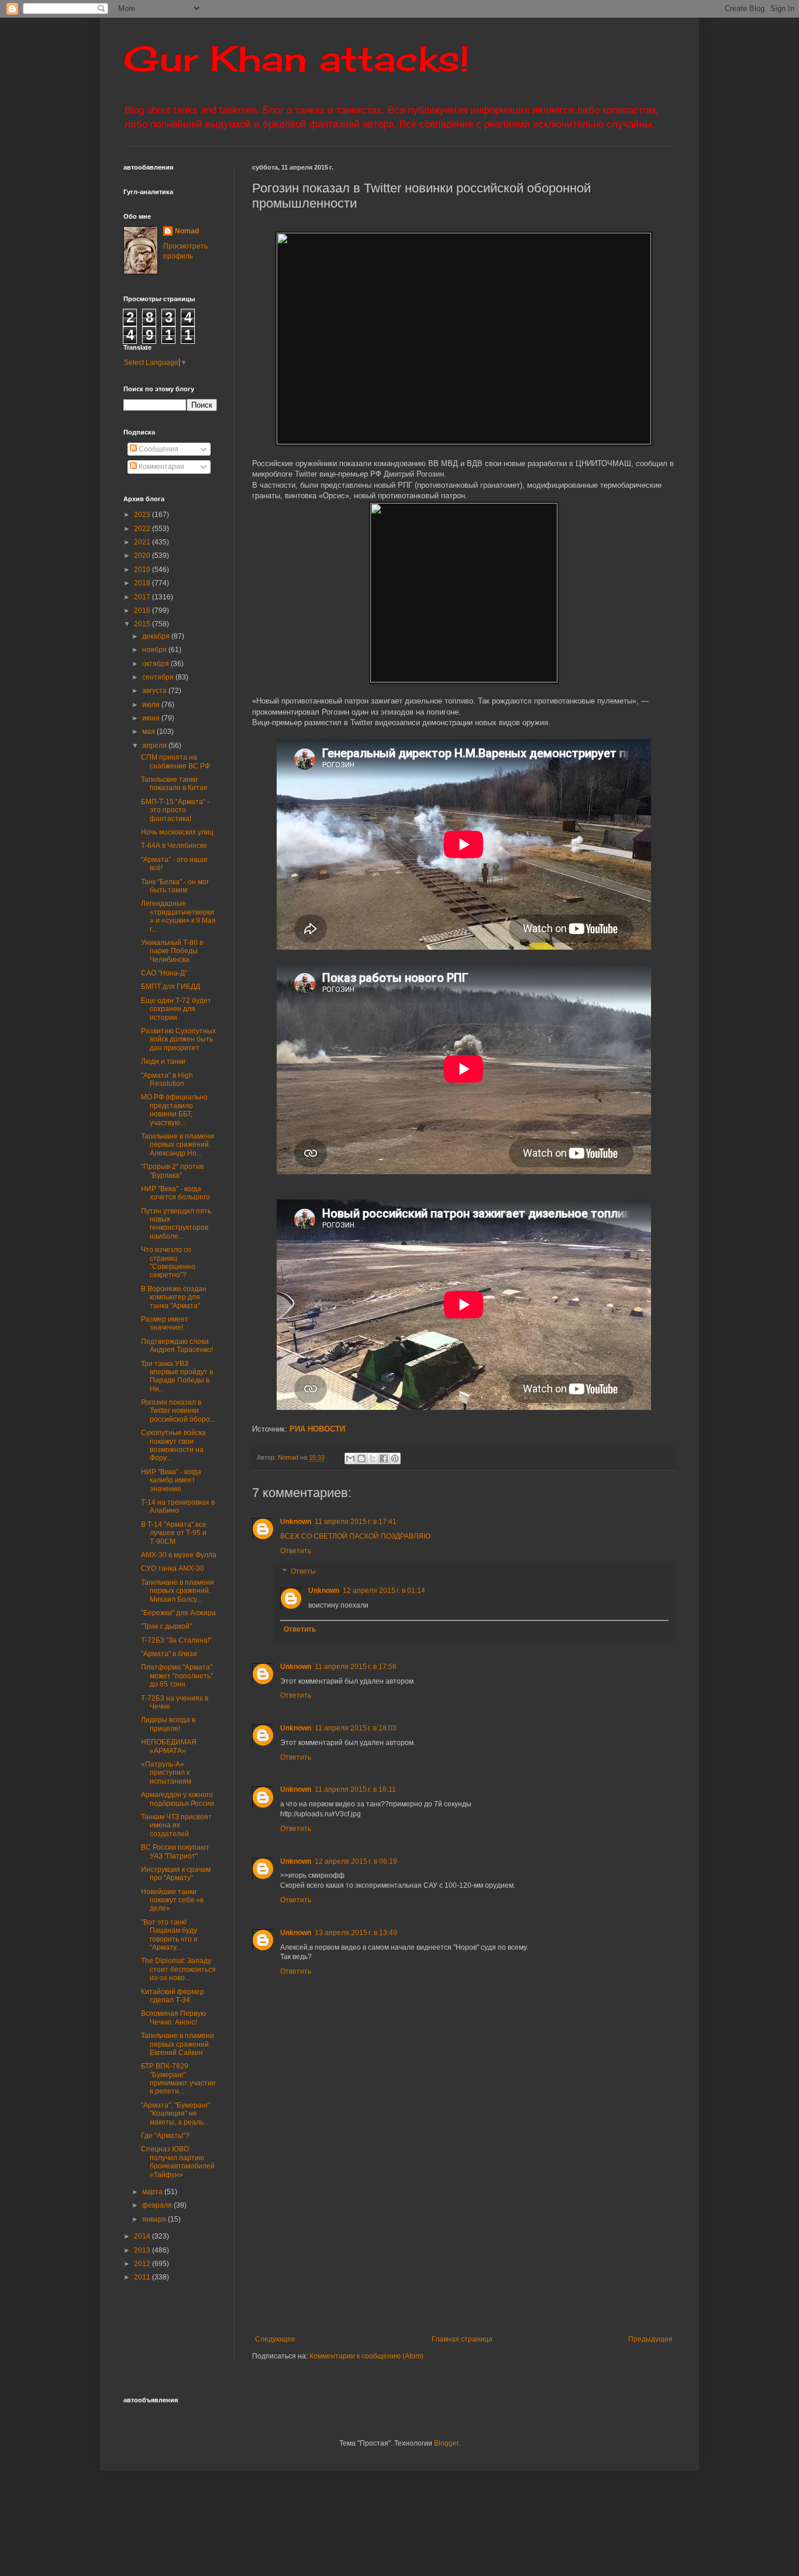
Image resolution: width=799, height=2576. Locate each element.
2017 (143, 597)
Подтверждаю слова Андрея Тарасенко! (177, 1346)
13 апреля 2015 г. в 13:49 (356, 1933)
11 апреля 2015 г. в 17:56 (356, 1667)
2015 (143, 624)
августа (155, 691)
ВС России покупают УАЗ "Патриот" (175, 1851)
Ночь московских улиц (177, 832)
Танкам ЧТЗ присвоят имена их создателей (176, 1825)
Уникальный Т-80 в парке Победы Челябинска (172, 951)
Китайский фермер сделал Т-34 (173, 1996)
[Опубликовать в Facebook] (384, 1458)
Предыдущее (650, 2339)
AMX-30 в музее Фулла (179, 1555)
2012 (143, 2264)
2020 (143, 556)
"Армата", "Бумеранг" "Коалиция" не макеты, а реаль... (176, 2114)
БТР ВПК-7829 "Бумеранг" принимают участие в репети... (178, 2079)
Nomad (187, 231)
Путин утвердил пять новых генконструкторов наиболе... (176, 1224)
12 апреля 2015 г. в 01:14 (384, 1591)
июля (152, 705)
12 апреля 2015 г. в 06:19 (356, 1861)
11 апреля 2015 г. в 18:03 (356, 1728)
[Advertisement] (526, 2239)
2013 (143, 2250)
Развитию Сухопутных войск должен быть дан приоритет (178, 1039)
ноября (155, 650)
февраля (158, 2205)
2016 (143, 611)
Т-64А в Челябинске (174, 846)
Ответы (303, 1572)
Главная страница (462, 2339)
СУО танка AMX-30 (173, 1568)
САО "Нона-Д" (164, 973)
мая (149, 732)
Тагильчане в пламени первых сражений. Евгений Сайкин (178, 2044)
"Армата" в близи (169, 1654)
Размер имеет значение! (165, 1323)
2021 (143, 542)
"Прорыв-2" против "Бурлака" (172, 1171)
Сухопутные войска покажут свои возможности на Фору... (173, 1445)
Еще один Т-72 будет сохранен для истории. (176, 1009)
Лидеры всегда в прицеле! (168, 1724)
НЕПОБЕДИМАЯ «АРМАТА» (169, 1746)
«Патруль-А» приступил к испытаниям (166, 1773)
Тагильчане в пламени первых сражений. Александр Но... (178, 1145)
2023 (143, 515)
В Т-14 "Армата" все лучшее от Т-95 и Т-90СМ (174, 1533)
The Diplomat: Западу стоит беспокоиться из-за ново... (178, 1969)
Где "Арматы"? (165, 2136)
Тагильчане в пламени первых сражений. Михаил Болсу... (178, 1591)
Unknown (296, 1522)
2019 (143, 570)
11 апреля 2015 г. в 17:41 (356, 1522)
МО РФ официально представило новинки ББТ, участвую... (174, 1110)
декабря (157, 636)
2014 (143, 2236)
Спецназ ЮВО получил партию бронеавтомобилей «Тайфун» (178, 2162)
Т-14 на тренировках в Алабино (178, 1506)
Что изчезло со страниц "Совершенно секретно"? (168, 1262)
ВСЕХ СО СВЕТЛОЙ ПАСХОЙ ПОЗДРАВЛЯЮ (355, 1536)
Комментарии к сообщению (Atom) (366, 2356)
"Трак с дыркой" (166, 1626)
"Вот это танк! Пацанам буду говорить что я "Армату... (169, 1935)
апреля (155, 746)
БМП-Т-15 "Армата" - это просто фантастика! (175, 810)
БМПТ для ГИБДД (171, 987)
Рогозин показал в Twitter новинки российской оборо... (178, 1411)
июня (152, 718)
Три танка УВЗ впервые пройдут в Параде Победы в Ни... (177, 1376)
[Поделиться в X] (373, 1458)
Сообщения (158, 449)
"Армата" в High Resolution (167, 1080)
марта (153, 2192)
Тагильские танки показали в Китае (174, 784)
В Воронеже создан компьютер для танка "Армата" (174, 1297)
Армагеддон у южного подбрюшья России (178, 1799)
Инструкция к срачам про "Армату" (176, 1874)
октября (156, 664)
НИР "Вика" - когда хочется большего (175, 1193)
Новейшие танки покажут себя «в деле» (172, 1900)
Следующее (275, 2339)
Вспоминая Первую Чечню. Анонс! (173, 2018)
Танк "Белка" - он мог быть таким (175, 886)
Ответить (296, 1551)
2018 (143, 583)
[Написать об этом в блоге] (361, 1458)
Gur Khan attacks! (296, 58)
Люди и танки (163, 1061)
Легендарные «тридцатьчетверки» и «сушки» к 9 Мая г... (178, 916)
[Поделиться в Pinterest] (395, 1458)
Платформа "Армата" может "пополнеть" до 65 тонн (177, 1676)
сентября (159, 677)
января (155, 2219)
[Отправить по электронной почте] (350, 1458)
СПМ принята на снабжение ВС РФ (175, 761)
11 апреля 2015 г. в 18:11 (355, 1789)
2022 (143, 529)
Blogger (446, 2443)
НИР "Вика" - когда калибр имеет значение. (171, 1480)
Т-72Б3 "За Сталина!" (176, 1640)
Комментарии (161, 467)
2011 (143, 2277)
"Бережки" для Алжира (178, 1613)
